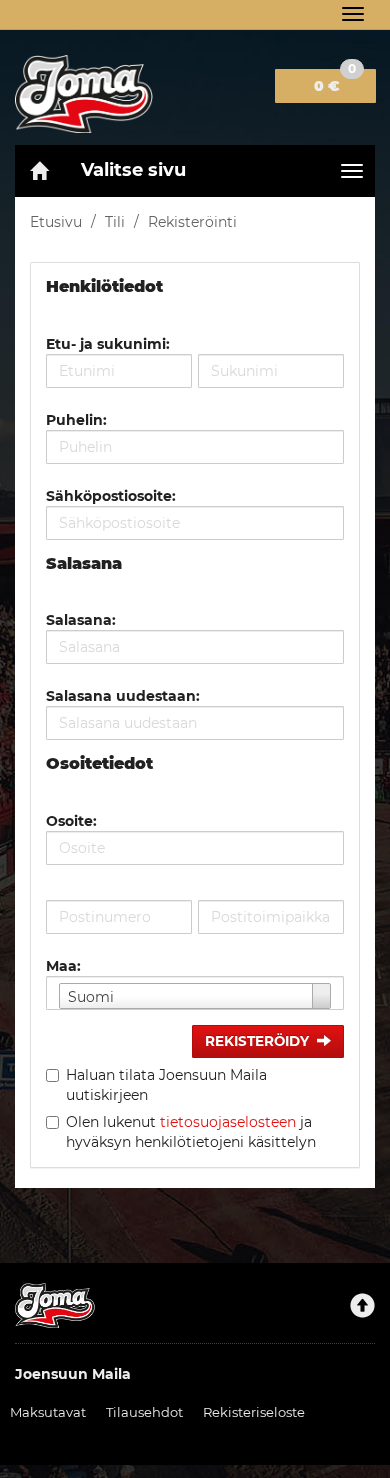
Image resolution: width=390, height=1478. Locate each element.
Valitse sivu (133, 170)
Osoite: (71, 821)
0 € (335, 82)
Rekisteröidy (257, 1041)
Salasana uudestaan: (123, 696)
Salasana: (81, 620)
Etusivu (56, 222)
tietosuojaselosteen (228, 1122)
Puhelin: (76, 420)
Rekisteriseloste (254, 1412)
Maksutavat (48, 1412)
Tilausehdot (144, 1412)
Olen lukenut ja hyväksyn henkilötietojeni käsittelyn (191, 1132)
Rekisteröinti (192, 222)
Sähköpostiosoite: (111, 496)
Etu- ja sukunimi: (108, 344)
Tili (115, 222)
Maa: (63, 966)
